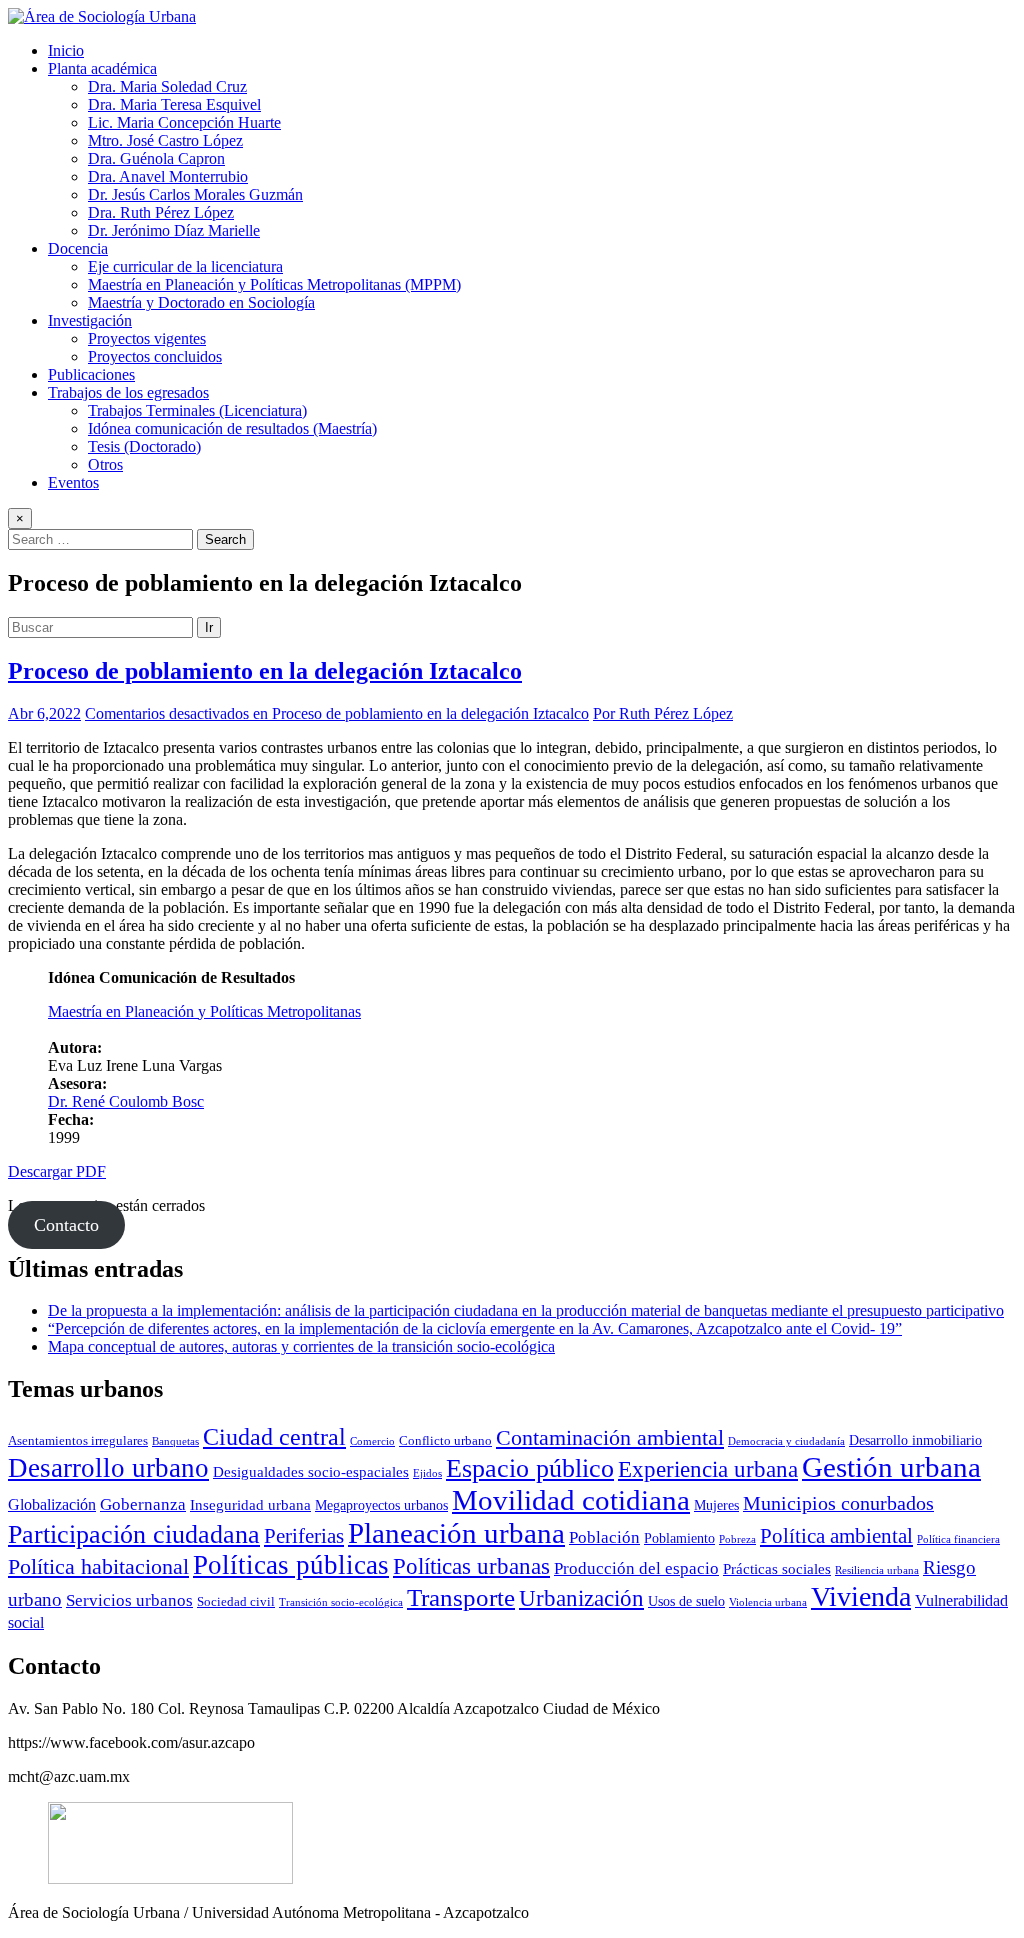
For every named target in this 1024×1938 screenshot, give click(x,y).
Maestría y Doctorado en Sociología (201, 302)
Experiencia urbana (708, 1469)
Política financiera (958, 1539)
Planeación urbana (456, 1533)
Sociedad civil (236, 1602)
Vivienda (861, 1596)
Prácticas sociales (777, 1568)
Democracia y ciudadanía (786, 1441)
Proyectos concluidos (155, 356)
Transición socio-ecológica (341, 1602)
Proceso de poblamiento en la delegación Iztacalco (265, 671)
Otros (105, 464)
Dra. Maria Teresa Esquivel (174, 104)
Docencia (78, 248)
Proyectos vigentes (147, 338)
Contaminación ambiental (610, 1438)
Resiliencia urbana (877, 1570)
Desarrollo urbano (108, 1468)
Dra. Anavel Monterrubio (168, 176)
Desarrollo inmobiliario (915, 1440)
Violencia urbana (768, 1602)
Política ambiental (836, 1536)
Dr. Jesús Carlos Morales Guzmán (195, 194)
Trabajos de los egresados (128, 392)
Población (604, 1537)
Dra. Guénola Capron (156, 158)
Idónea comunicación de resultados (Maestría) (232, 428)
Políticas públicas (291, 1565)
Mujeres (716, 1505)
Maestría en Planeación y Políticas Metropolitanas (204, 1011)
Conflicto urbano (445, 1441)
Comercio (372, 1441)
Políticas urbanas (471, 1566)
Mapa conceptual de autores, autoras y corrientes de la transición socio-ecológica (301, 1346)
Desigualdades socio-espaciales (311, 1471)
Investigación (90, 320)
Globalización (52, 1504)
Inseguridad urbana (250, 1504)
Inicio (66, 50)
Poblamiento (679, 1538)
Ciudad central (274, 1436)
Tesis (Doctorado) (144, 446)
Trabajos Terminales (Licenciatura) (197, 410)
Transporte (461, 1597)
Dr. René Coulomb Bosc (126, 1101)
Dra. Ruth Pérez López (161, 212)
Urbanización (581, 1598)
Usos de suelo (686, 1601)
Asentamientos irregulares (78, 1441)
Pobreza (737, 1539)
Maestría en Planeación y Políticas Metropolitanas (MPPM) (274, 284)
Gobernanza (143, 1504)
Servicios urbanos (129, 1600)
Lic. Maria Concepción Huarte (184, 122)
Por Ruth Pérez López (663, 713)
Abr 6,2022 (44, 713)
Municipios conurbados (838, 1503)
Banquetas (175, 1441)
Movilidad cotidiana (571, 1500)
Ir (209, 627)
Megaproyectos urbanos (381, 1505)
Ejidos (427, 1473)
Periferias (304, 1536)
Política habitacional (98, 1567)
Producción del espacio (636, 1568)
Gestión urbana (891, 1467)
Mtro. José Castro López (165, 140)
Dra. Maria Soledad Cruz (167, 86)
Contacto (66, 1225)
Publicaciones (91, 374)
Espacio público (530, 1468)
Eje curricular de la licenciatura (185, 266)
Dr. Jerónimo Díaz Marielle (174, 230)
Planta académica (102, 68)
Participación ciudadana (134, 1534)
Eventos (73, 482)
